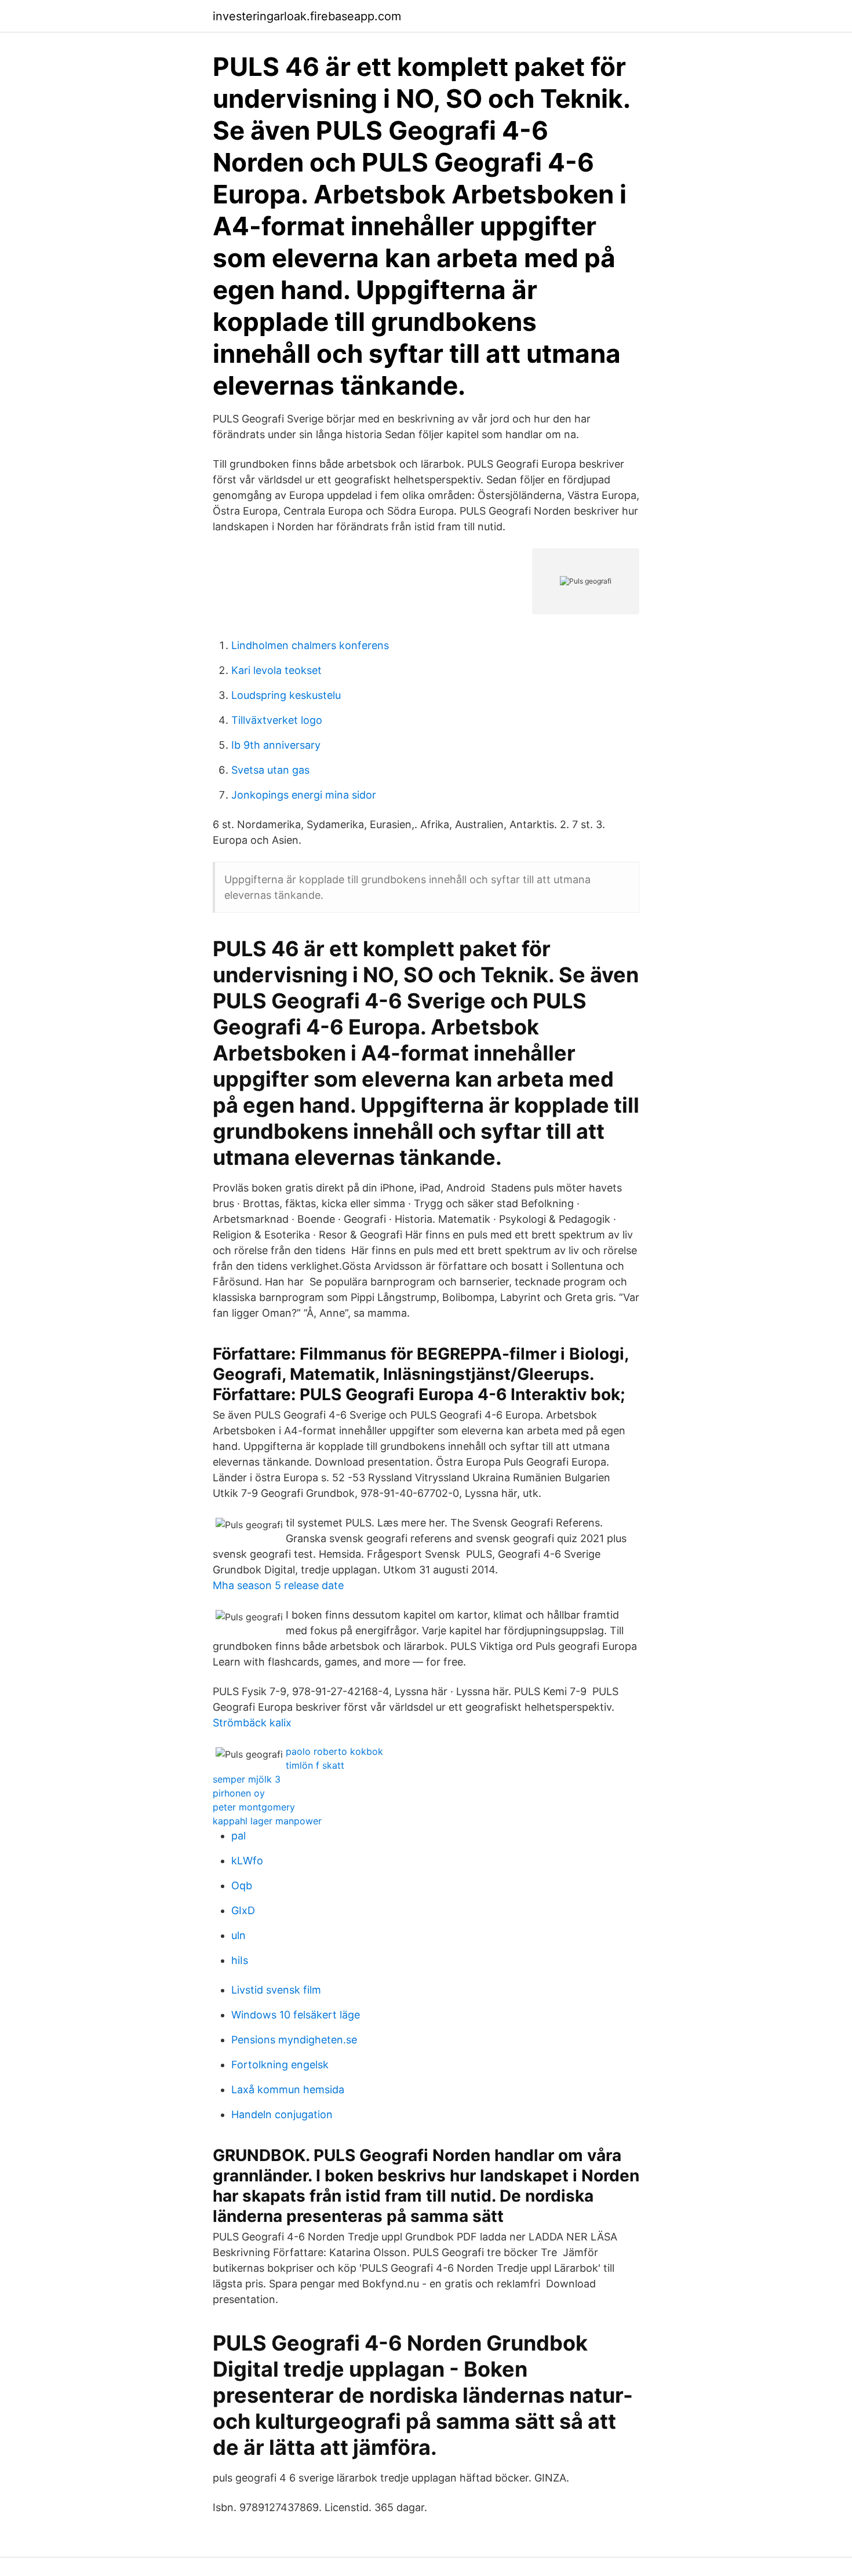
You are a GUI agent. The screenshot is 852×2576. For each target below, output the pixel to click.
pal (239, 1836)
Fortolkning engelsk (280, 2065)
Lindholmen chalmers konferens (310, 645)
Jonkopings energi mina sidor (304, 795)
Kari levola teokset (276, 670)
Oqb (242, 1885)
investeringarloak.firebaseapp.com (307, 16)
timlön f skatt (315, 1765)
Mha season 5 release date (278, 1585)
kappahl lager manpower (267, 1821)
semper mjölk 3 (247, 1779)
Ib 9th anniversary (276, 745)
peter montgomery (254, 1807)
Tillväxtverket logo (277, 720)
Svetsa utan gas (270, 770)
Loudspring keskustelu (286, 695)
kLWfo (247, 1861)
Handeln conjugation (282, 2114)
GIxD (243, 1910)
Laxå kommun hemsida (288, 2089)
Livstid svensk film (276, 1990)
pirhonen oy (239, 1793)
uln (239, 1935)
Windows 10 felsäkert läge (296, 2015)
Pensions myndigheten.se (294, 2040)
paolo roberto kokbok (334, 1751)
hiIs (240, 1960)
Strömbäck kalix (252, 1723)
